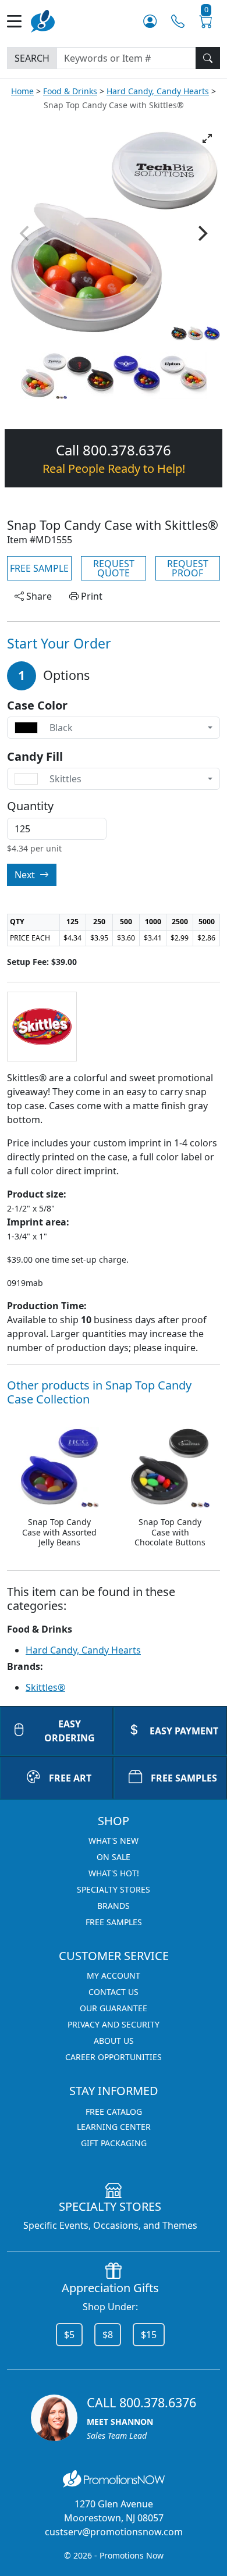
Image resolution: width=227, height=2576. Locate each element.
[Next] (201, 233)
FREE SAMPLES (184, 1778)
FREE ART (70, 1778)
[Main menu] (19, 21)
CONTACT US (114, 1992)
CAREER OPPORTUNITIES (114, 2057)
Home (22, 91)
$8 (108, 2335)
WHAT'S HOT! (114, 1873)
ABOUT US (114, 2041)
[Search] (208, 58)
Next (26, 875)
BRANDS (114, 1906)
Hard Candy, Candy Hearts (158, 91)
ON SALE (114, 1857)
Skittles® (45, 1687)
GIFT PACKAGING (114, 2143)
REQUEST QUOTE (114, 568)
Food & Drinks (70, 91)
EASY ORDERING (70, 1731)
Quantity (30, 806)
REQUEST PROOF (188, 568)
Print (91, 596)
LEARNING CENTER (114, 2127)
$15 (149, 2335)
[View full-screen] (207, 138)
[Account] (150, 21)
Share (38, 596)
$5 (69, 2335)
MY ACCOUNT (114, 1975)
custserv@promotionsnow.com (114, 2532)
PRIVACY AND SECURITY (114, 2024)
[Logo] (43, 20)
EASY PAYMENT (184, 1731)
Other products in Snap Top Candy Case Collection (99, 1392)
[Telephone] (178, 21)
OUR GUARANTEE (114, 2008)
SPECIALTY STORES (114, 1889)
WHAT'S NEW (114, 1841)
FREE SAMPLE (39, 568)
